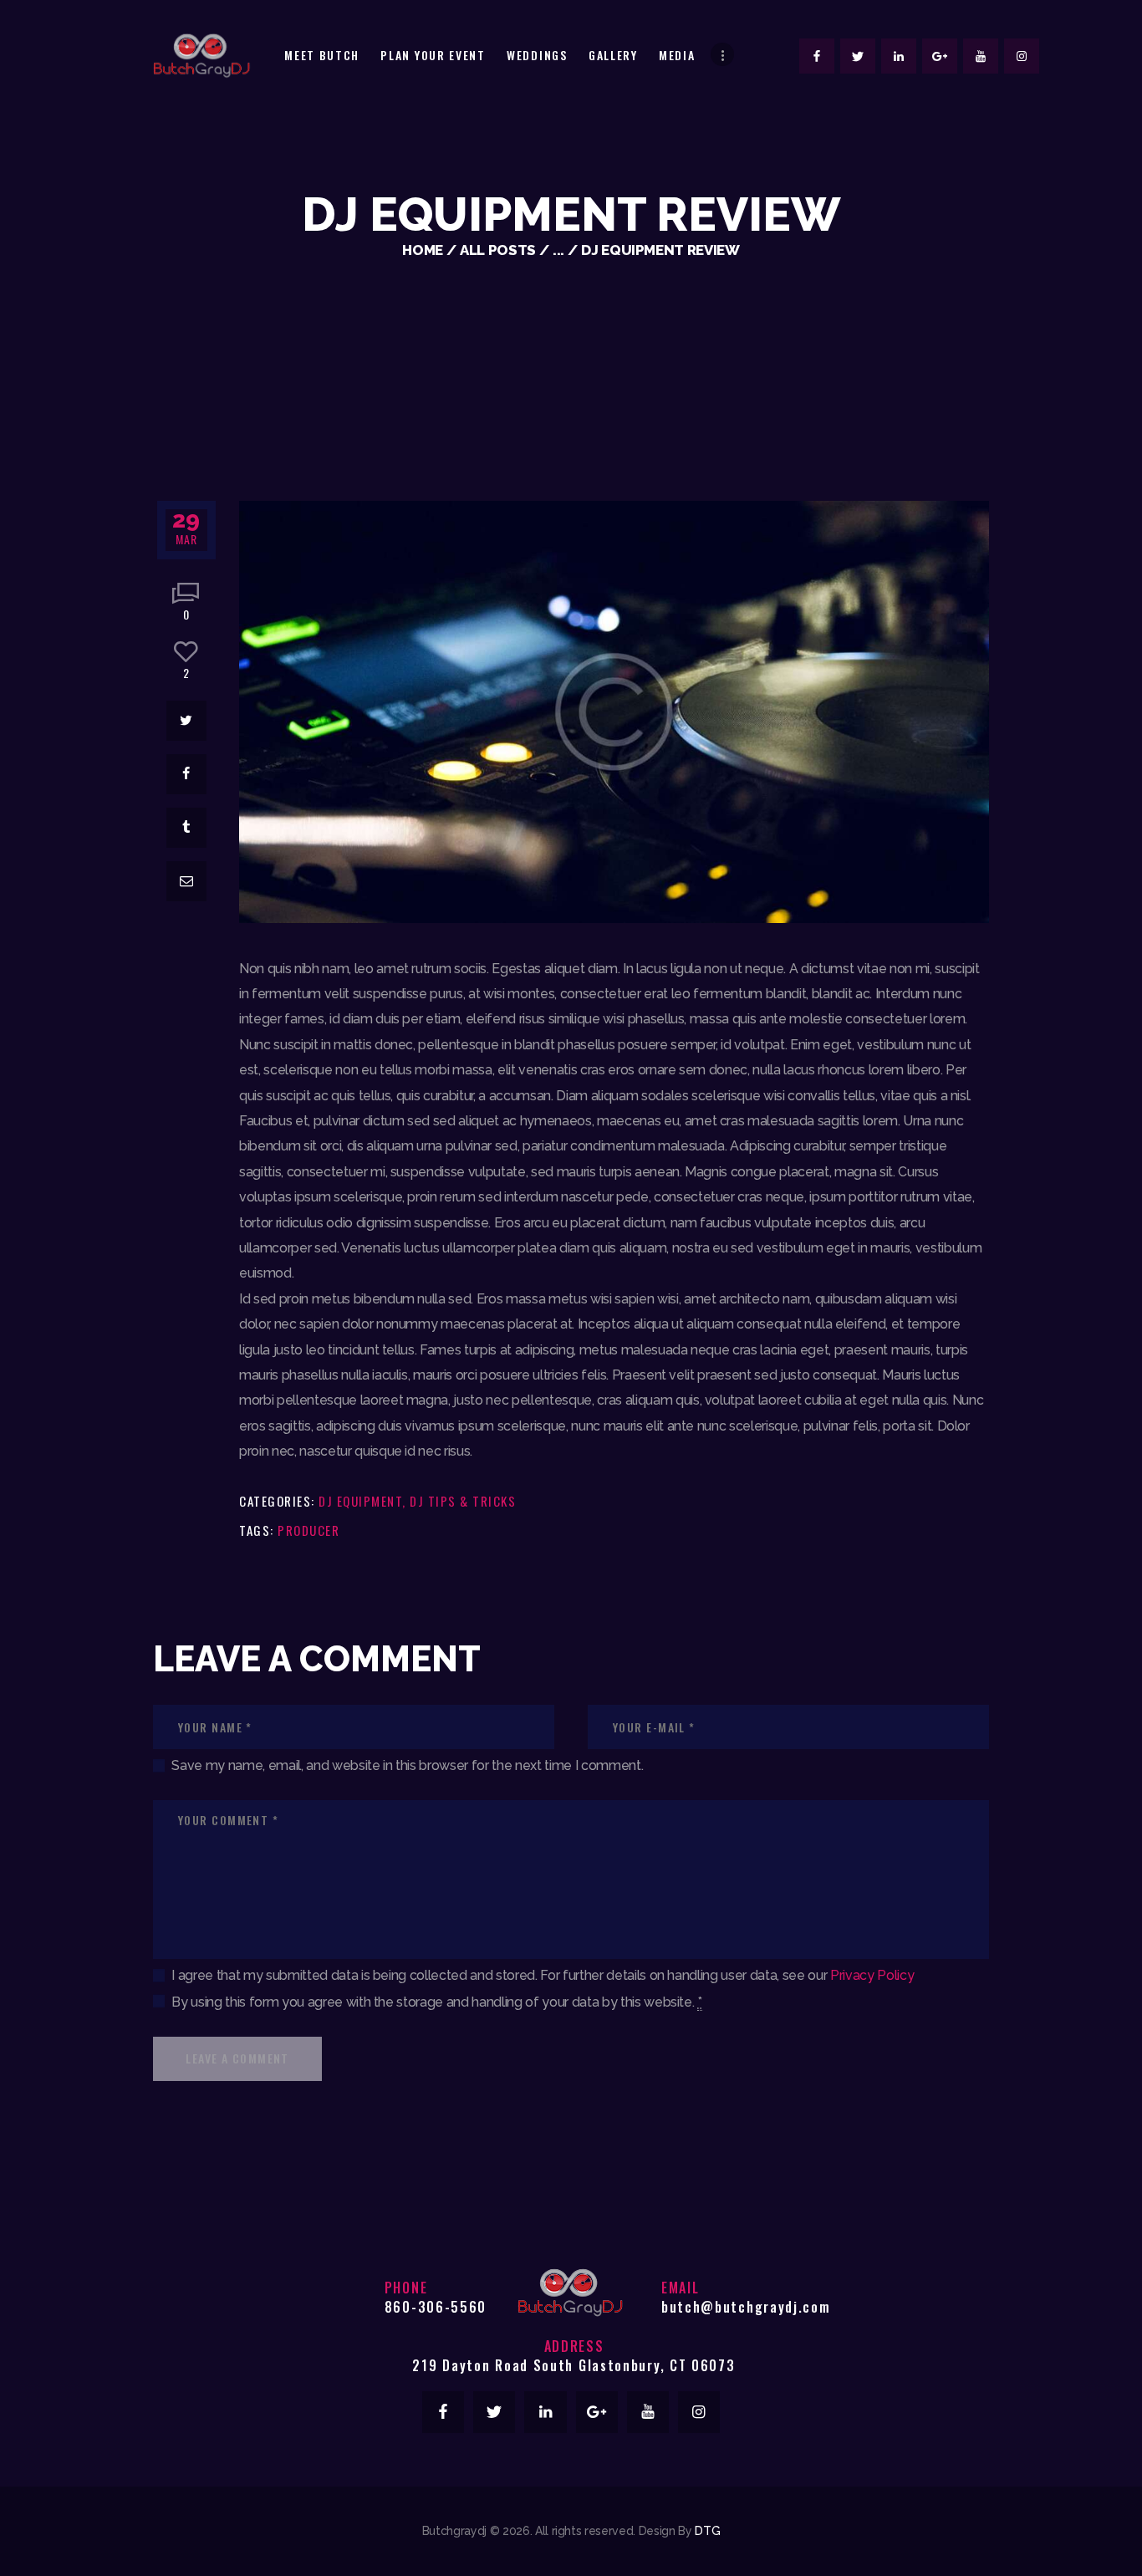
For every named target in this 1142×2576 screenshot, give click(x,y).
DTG (707, 2531)
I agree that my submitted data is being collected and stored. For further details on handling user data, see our (543, 1975)
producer (308, 1530)
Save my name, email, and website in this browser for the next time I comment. (407, 1765)
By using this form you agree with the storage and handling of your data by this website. (436, 2002)
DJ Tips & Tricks (463, 1501)
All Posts (498, 250)
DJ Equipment (360, 1501)
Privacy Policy (872, 1975)
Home (423, 250)
